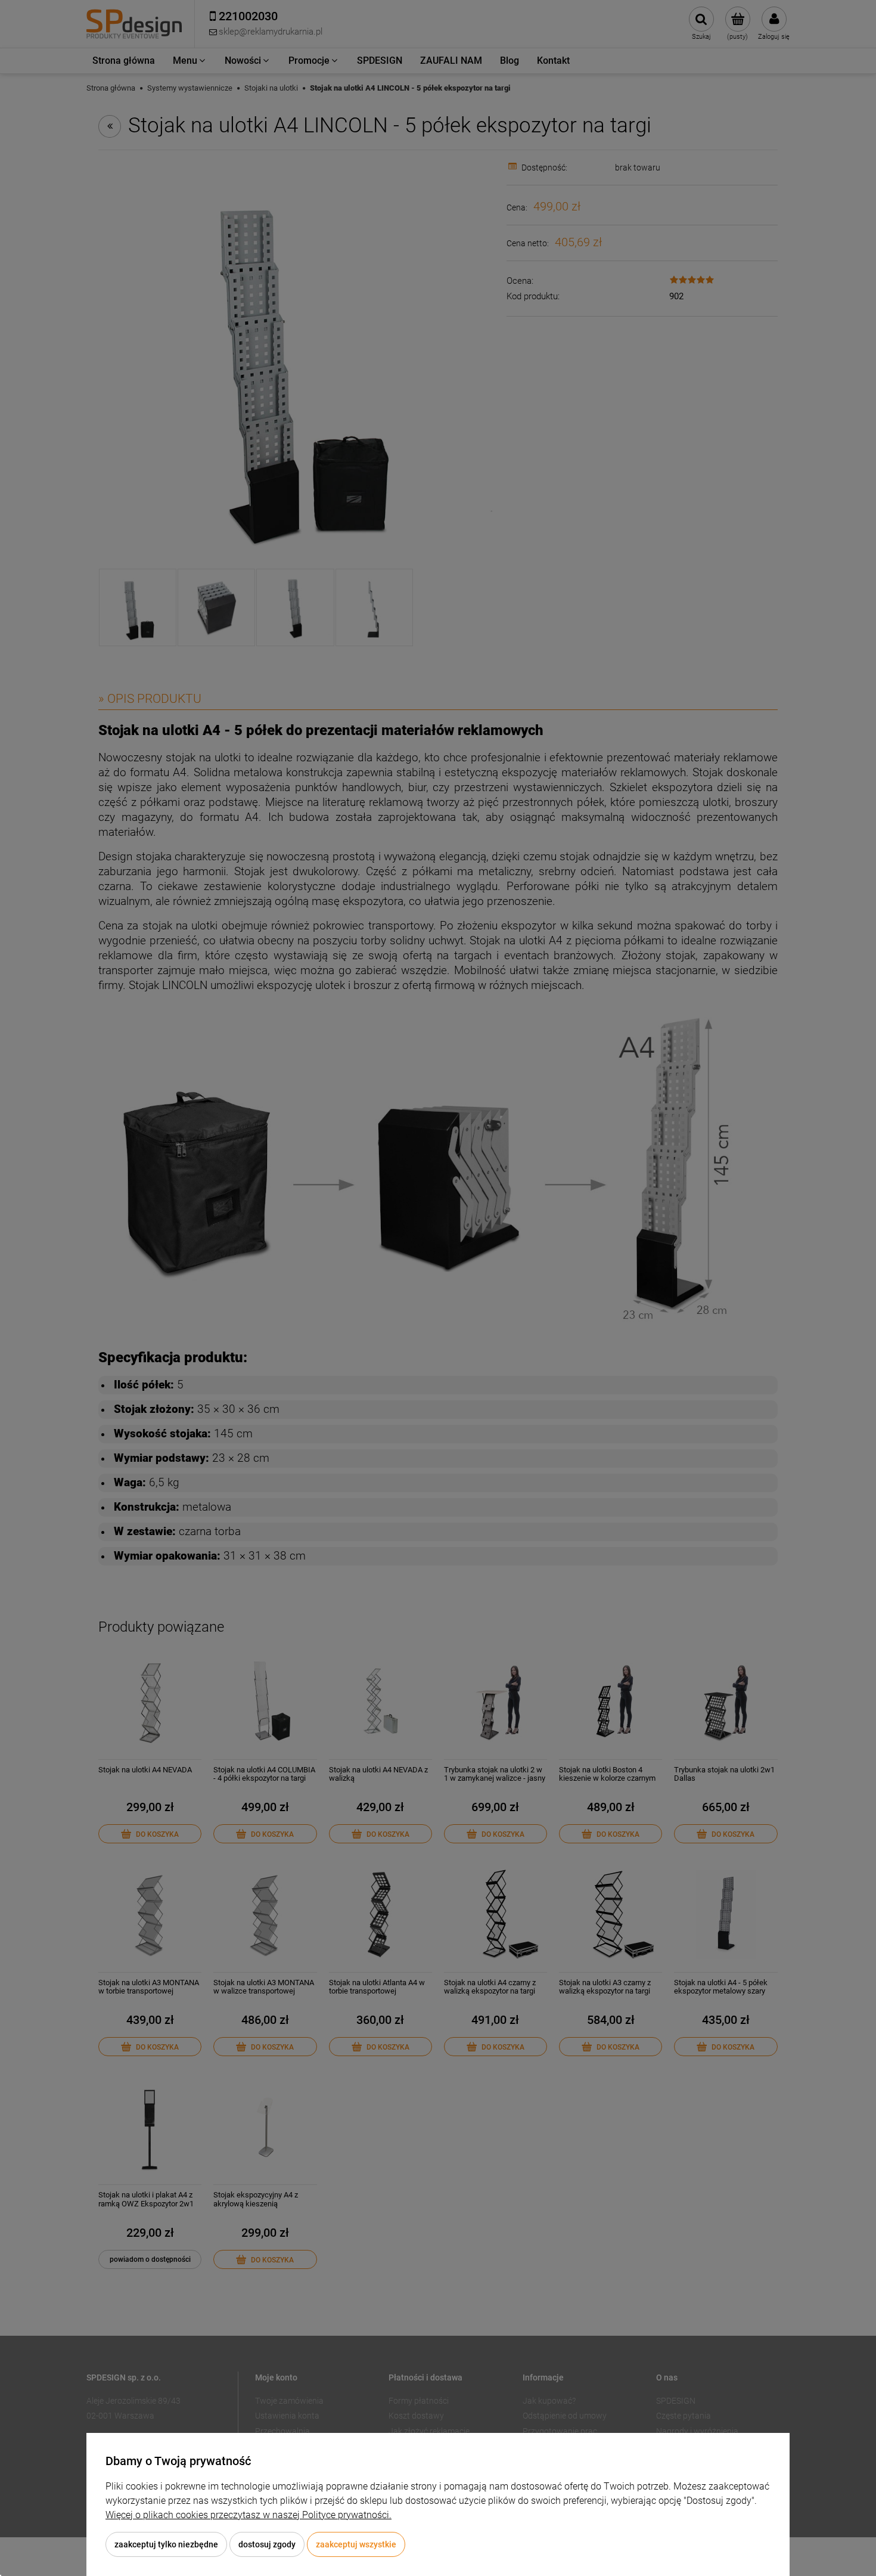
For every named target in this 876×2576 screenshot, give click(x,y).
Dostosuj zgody (267, 2544)
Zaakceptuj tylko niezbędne (166, 2544)
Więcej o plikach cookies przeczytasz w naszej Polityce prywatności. (248, 2515)
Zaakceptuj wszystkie (356, 2544)
